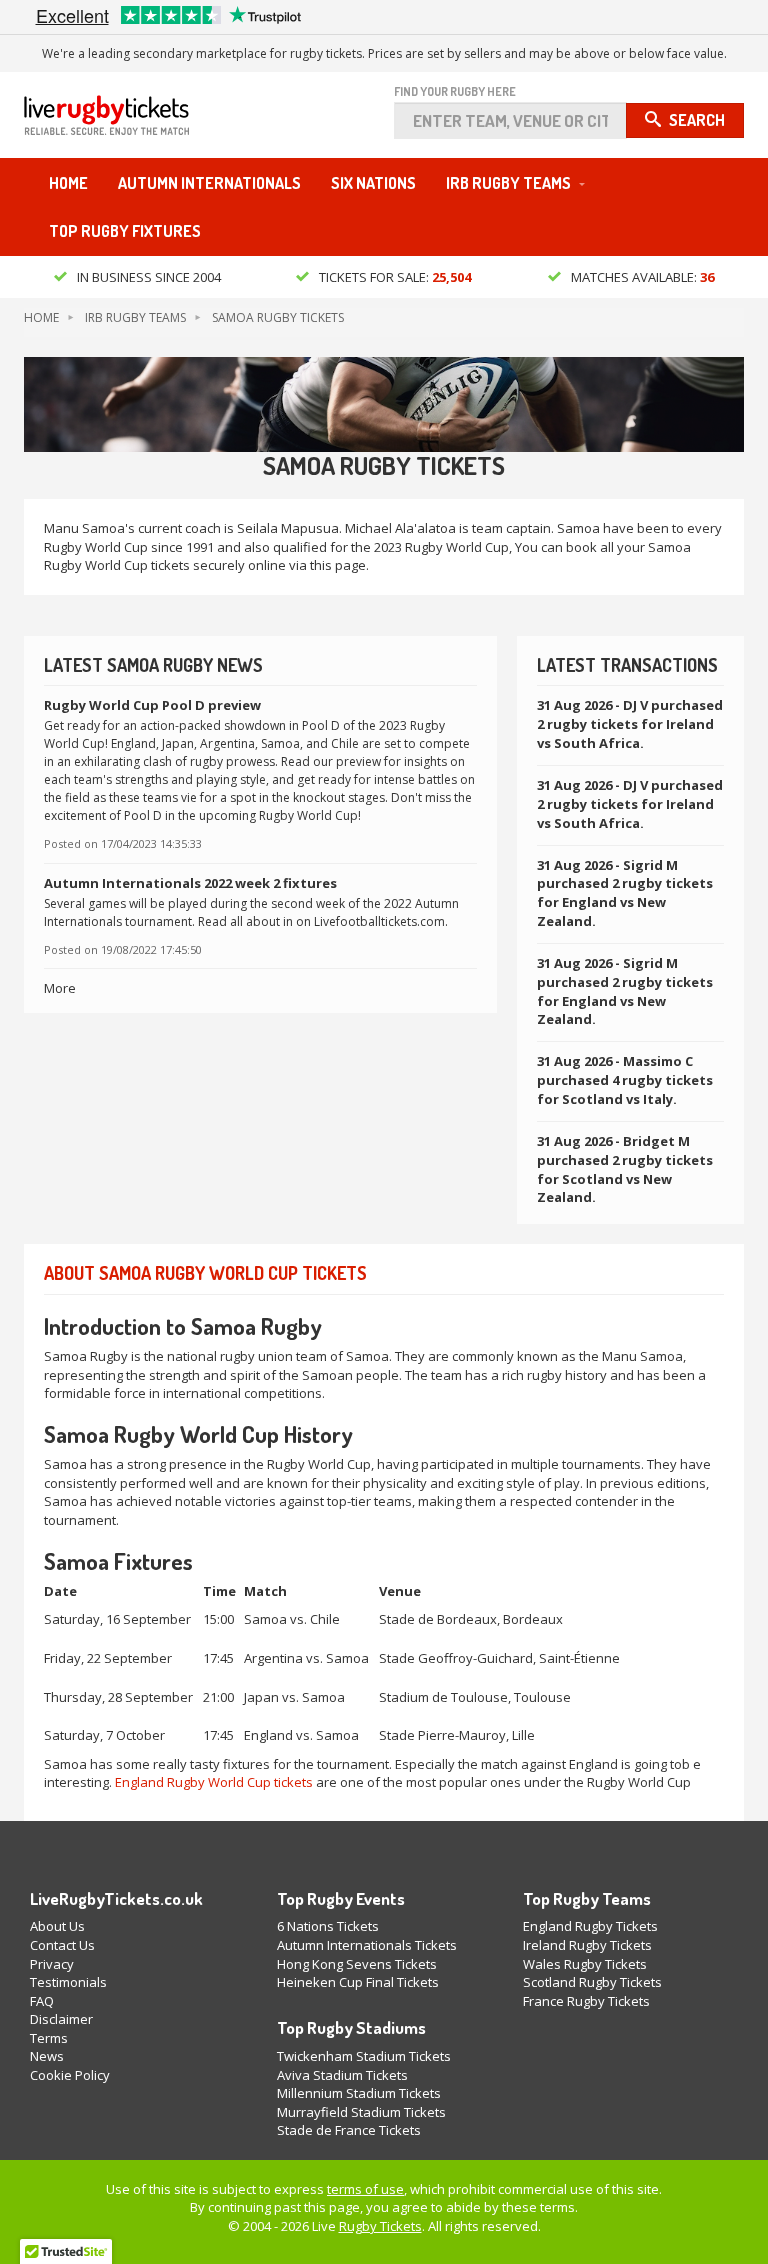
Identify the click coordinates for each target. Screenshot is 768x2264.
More (60, 988)
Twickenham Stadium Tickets (364, 2056)
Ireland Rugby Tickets (587, 1945)
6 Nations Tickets (328, 1926)
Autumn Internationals (209, 183)
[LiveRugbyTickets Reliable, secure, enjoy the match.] (106, 121)
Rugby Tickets (380, 2226)
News (47, 2056)
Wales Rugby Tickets (585, 1964)
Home (68, 183)
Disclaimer (61, 2019)
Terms (49, 2038)
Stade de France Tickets (349, 2130)
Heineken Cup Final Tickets (358, 1982)
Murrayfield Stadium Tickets (361, 2112)
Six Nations (373, 183)
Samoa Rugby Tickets (278, 317)
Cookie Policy (70, 2075)
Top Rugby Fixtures (125, 231)
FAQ (42, 2001)
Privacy (52, 1964)
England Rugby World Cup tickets (214, 1782)
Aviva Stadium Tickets (342, 2075)
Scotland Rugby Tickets (592, 1982)
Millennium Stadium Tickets (359, 2093)
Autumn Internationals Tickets (367, 1945)
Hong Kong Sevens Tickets (357, 1964)
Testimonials (68, 1982)
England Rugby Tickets (590, 1926)
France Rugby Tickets (586, 2001)
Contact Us (62, 1945)
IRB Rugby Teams (508, 183)
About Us (57, 1926)
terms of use (365, 2189)
